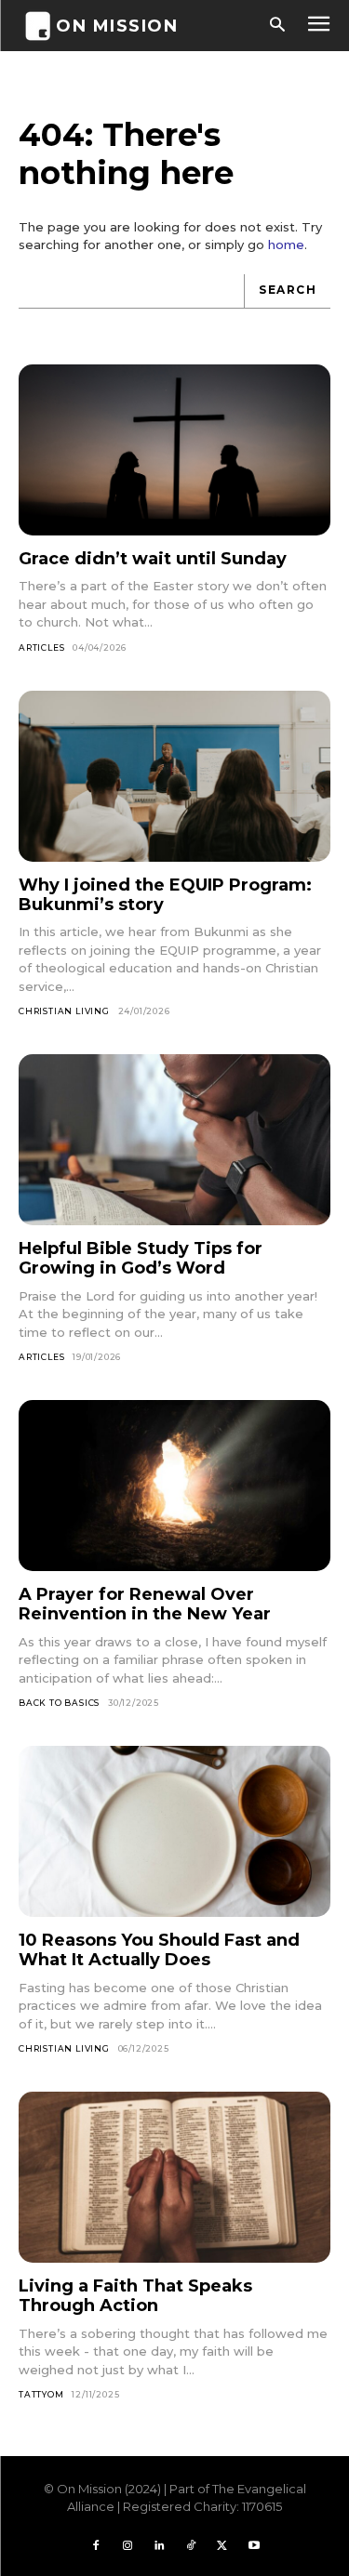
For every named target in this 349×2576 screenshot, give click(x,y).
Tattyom (41, 2394)
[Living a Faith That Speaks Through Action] (174, 2177)
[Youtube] (254, 2546)
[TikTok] (191, 2546)
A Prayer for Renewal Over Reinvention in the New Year (145, 1604)
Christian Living (64, 1011)
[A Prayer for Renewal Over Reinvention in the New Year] (174, 1486)
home (286, 244)
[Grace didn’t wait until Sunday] (174, 450)
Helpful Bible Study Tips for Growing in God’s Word (141, 1258)
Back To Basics (59, 1703)
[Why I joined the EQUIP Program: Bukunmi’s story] (174, 776)
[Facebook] (96, 2546)
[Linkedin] (159, 2546)
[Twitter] (222, 2546)
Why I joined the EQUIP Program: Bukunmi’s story (165, 895)
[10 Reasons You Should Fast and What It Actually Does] (174, 1831)
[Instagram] (128, 2546)
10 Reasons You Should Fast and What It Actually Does (159, 1950)
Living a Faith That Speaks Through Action (135, 2296)
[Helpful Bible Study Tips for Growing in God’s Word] (174, 1140)
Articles (41, 647)
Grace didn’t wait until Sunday (153, 559)
